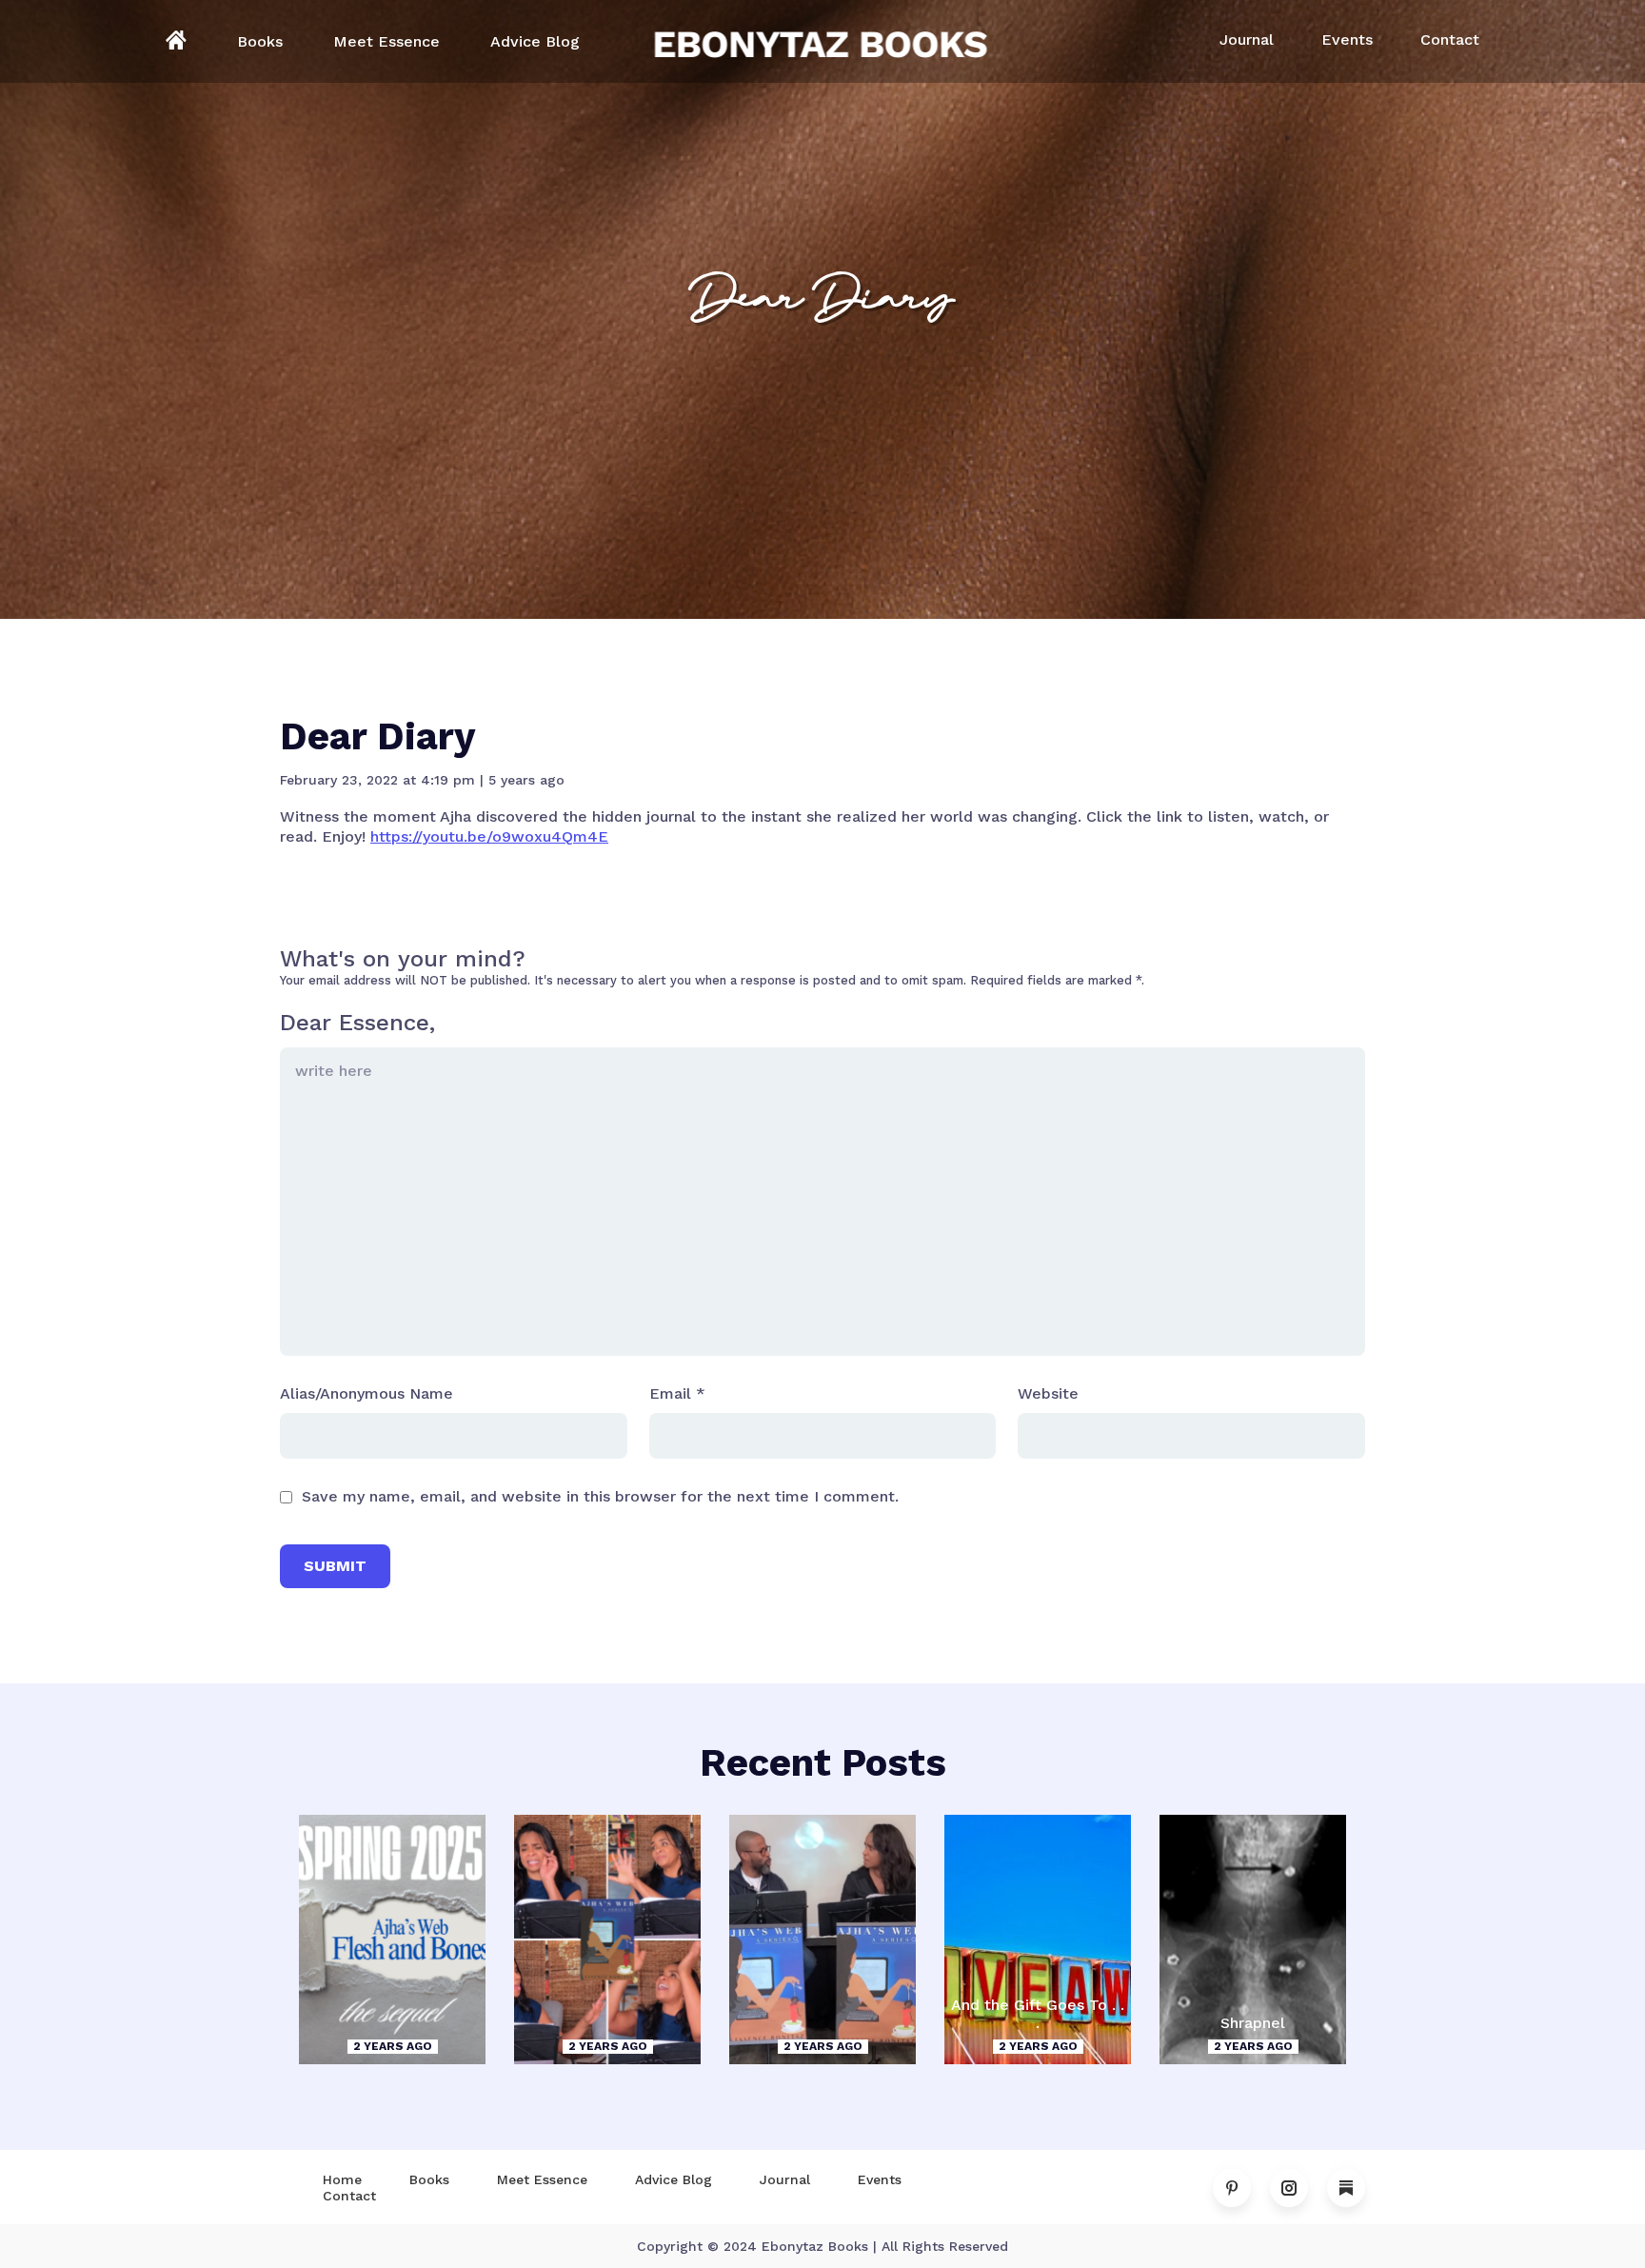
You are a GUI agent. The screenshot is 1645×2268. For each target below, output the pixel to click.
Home (342, 2179)
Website (1048, 1393)
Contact (1450, 40)
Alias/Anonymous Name (367, 1393)
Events (1347, 40)
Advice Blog (535, 41)
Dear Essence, (357, 1023)
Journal (1247, 40)
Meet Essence (386, 41)
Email (677, 1393)
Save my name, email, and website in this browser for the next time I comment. (600, 1496)
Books (260, 41)
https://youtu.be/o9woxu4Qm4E (489, 836)
